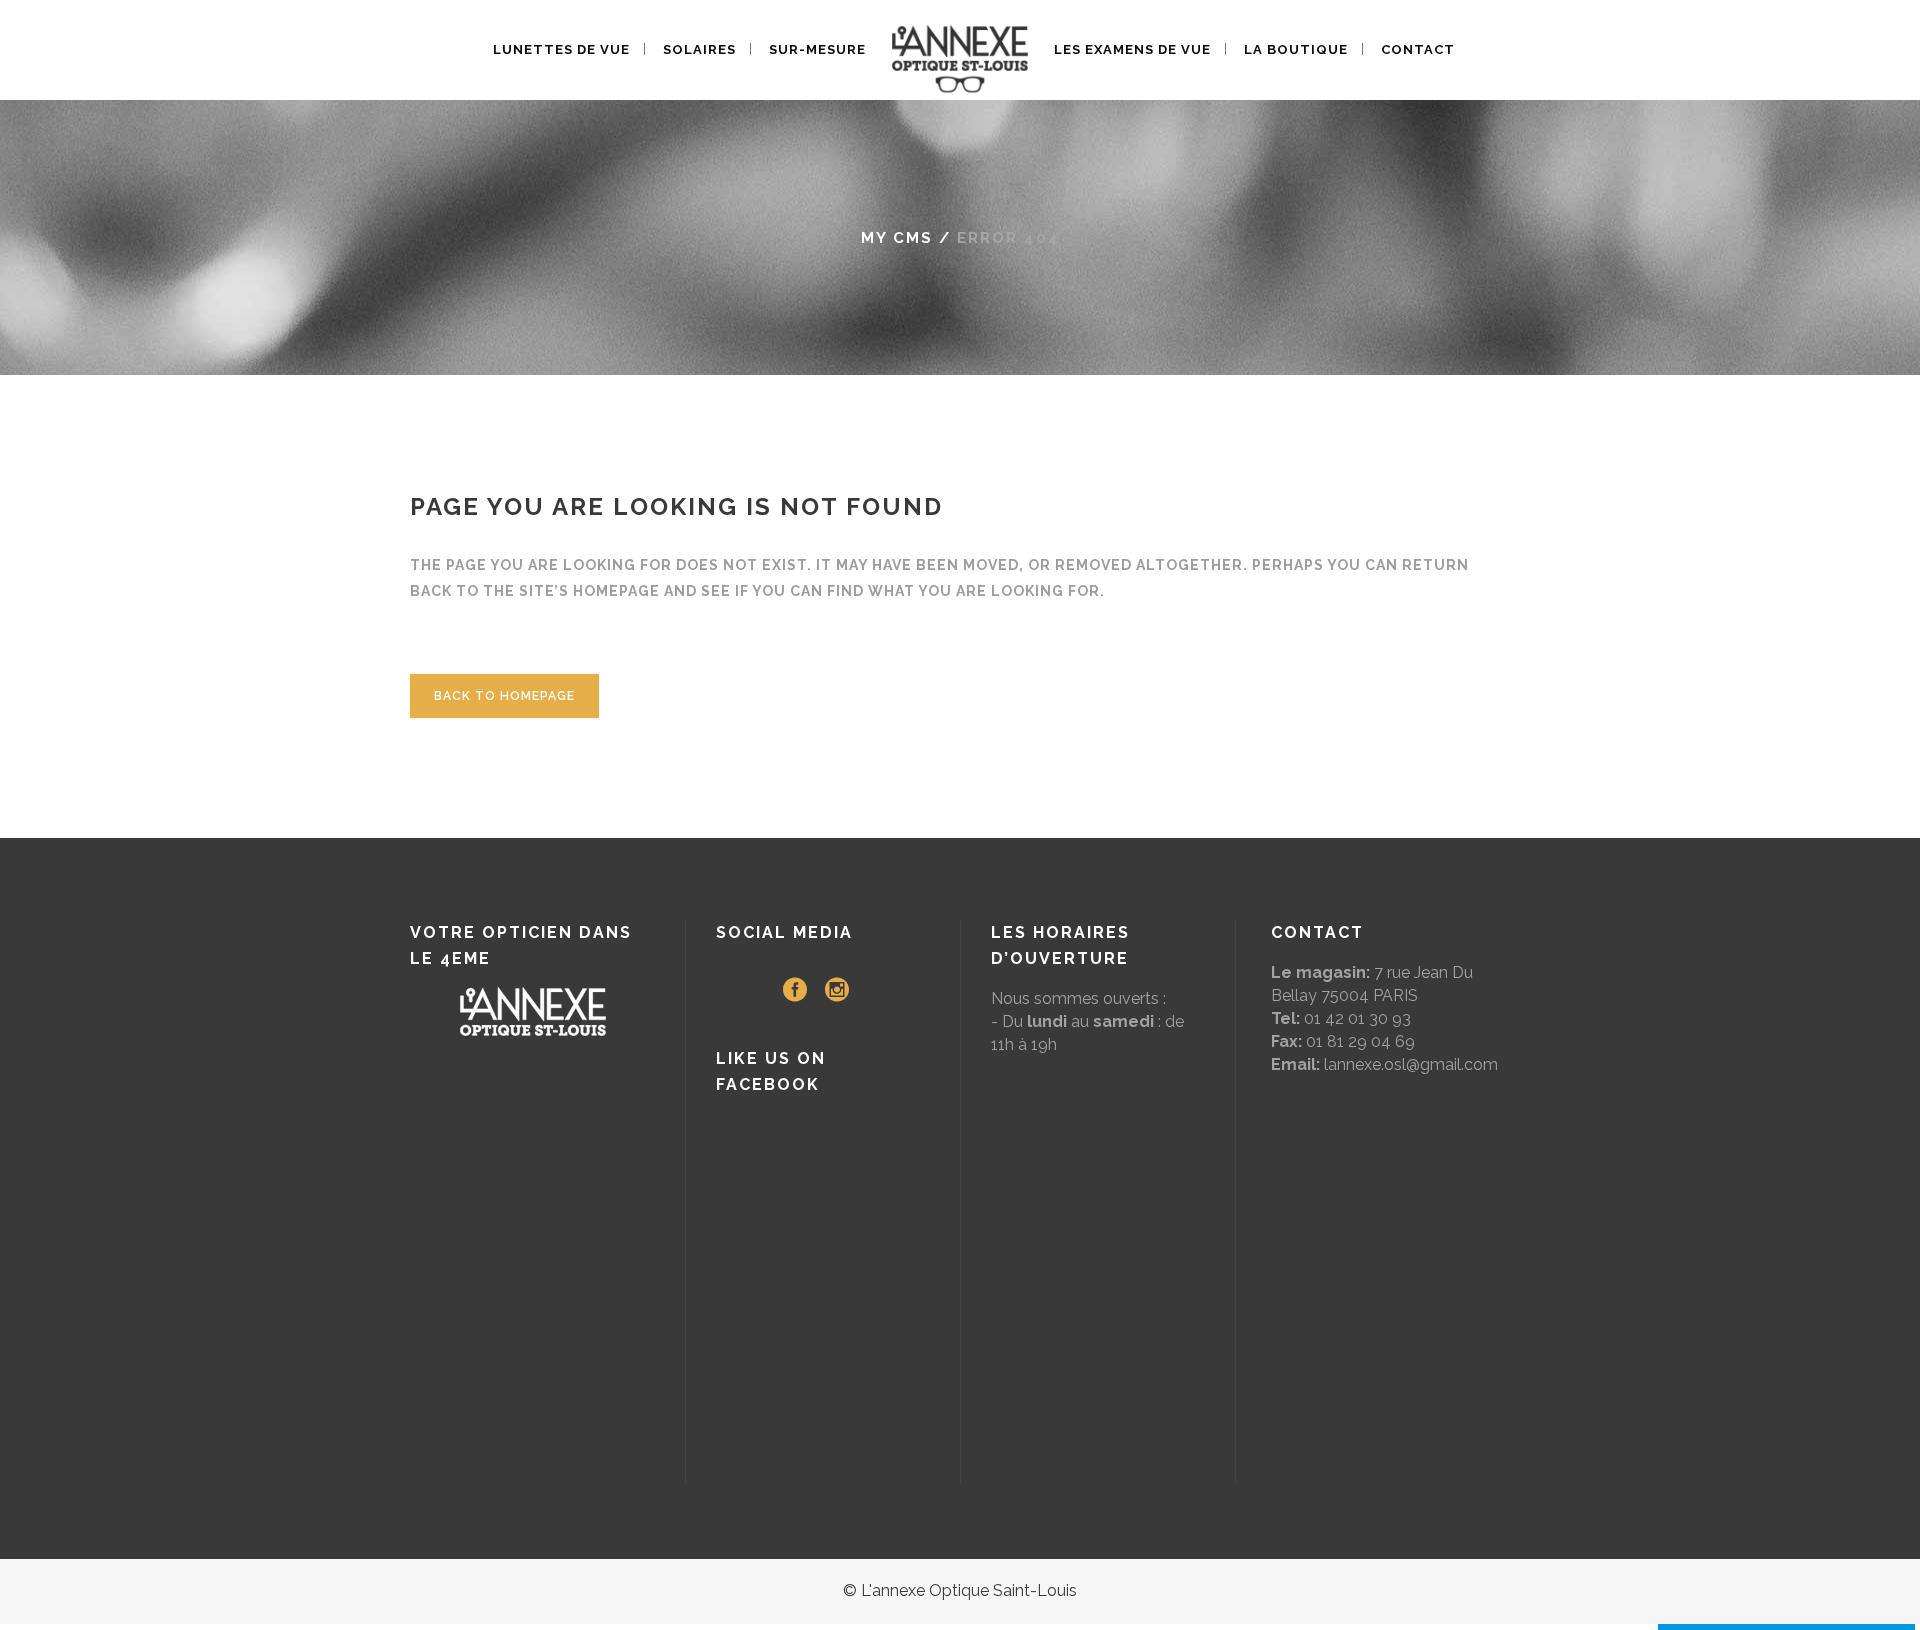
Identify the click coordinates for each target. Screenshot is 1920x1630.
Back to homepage (504, 696)
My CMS (897, 238)
